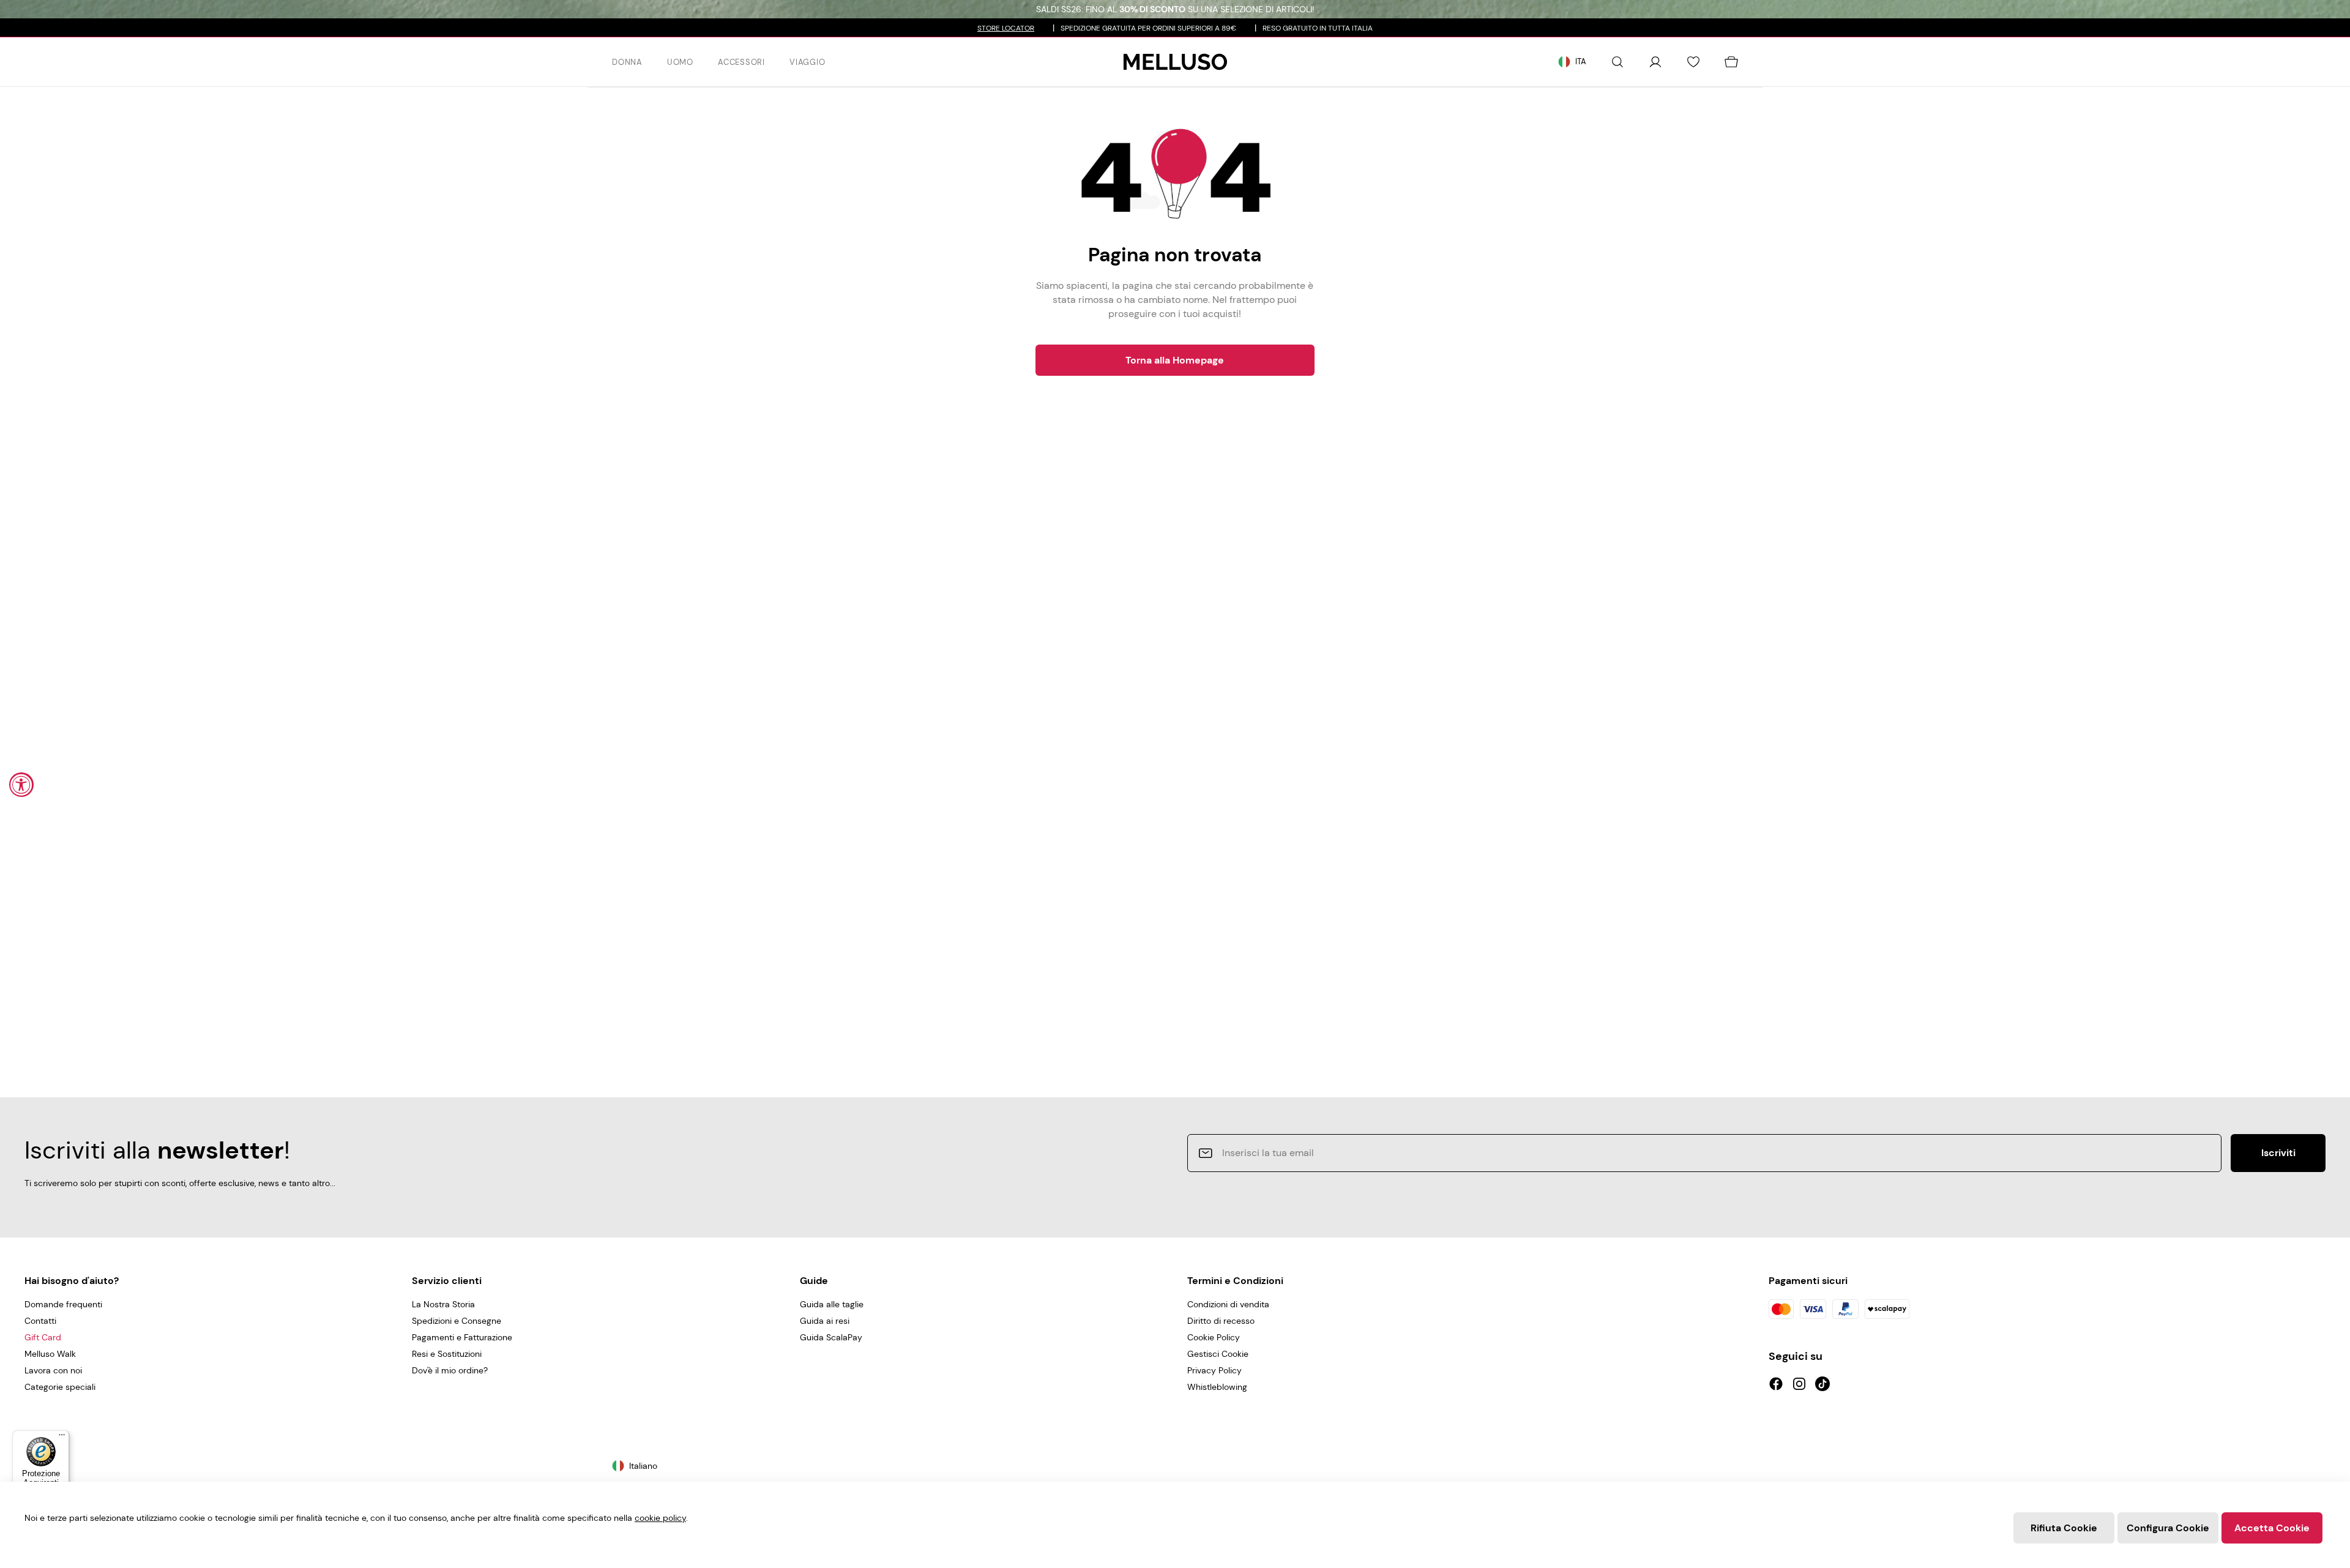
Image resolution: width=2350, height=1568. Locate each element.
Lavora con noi (53, 1370)
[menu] (719, 62)
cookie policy (660, 1518)
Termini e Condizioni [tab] (1235, 1281)
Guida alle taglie (832, 1304)
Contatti (40, 1321)
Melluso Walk (50, 1354)
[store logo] (1175, 62)
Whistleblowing (1217, 1387)
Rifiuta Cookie (2064, 1528)
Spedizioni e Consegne (457, 1321)
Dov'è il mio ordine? (450, 1370)
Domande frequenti (63, 1304)
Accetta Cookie (2272, 1528)
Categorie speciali (60, 1387)
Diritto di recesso (1221, 1321)
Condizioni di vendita (1228, 1304)
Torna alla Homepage (1175, 360)
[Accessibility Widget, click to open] (21, 785)
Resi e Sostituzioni (447, 1354)
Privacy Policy (1214, 1370)
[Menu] (62, 1438)
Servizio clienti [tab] (447, 1281)
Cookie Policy (1214, 1337)
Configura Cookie (2168, 1528)
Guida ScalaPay (831, 1337)
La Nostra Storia (443, 1304)
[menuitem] (627, 62)
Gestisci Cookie (1218, 1354)
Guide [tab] (814, 1281)
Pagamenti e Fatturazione (462, 1337)
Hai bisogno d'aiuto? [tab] (72, 1281)
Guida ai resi (825, 1321)
